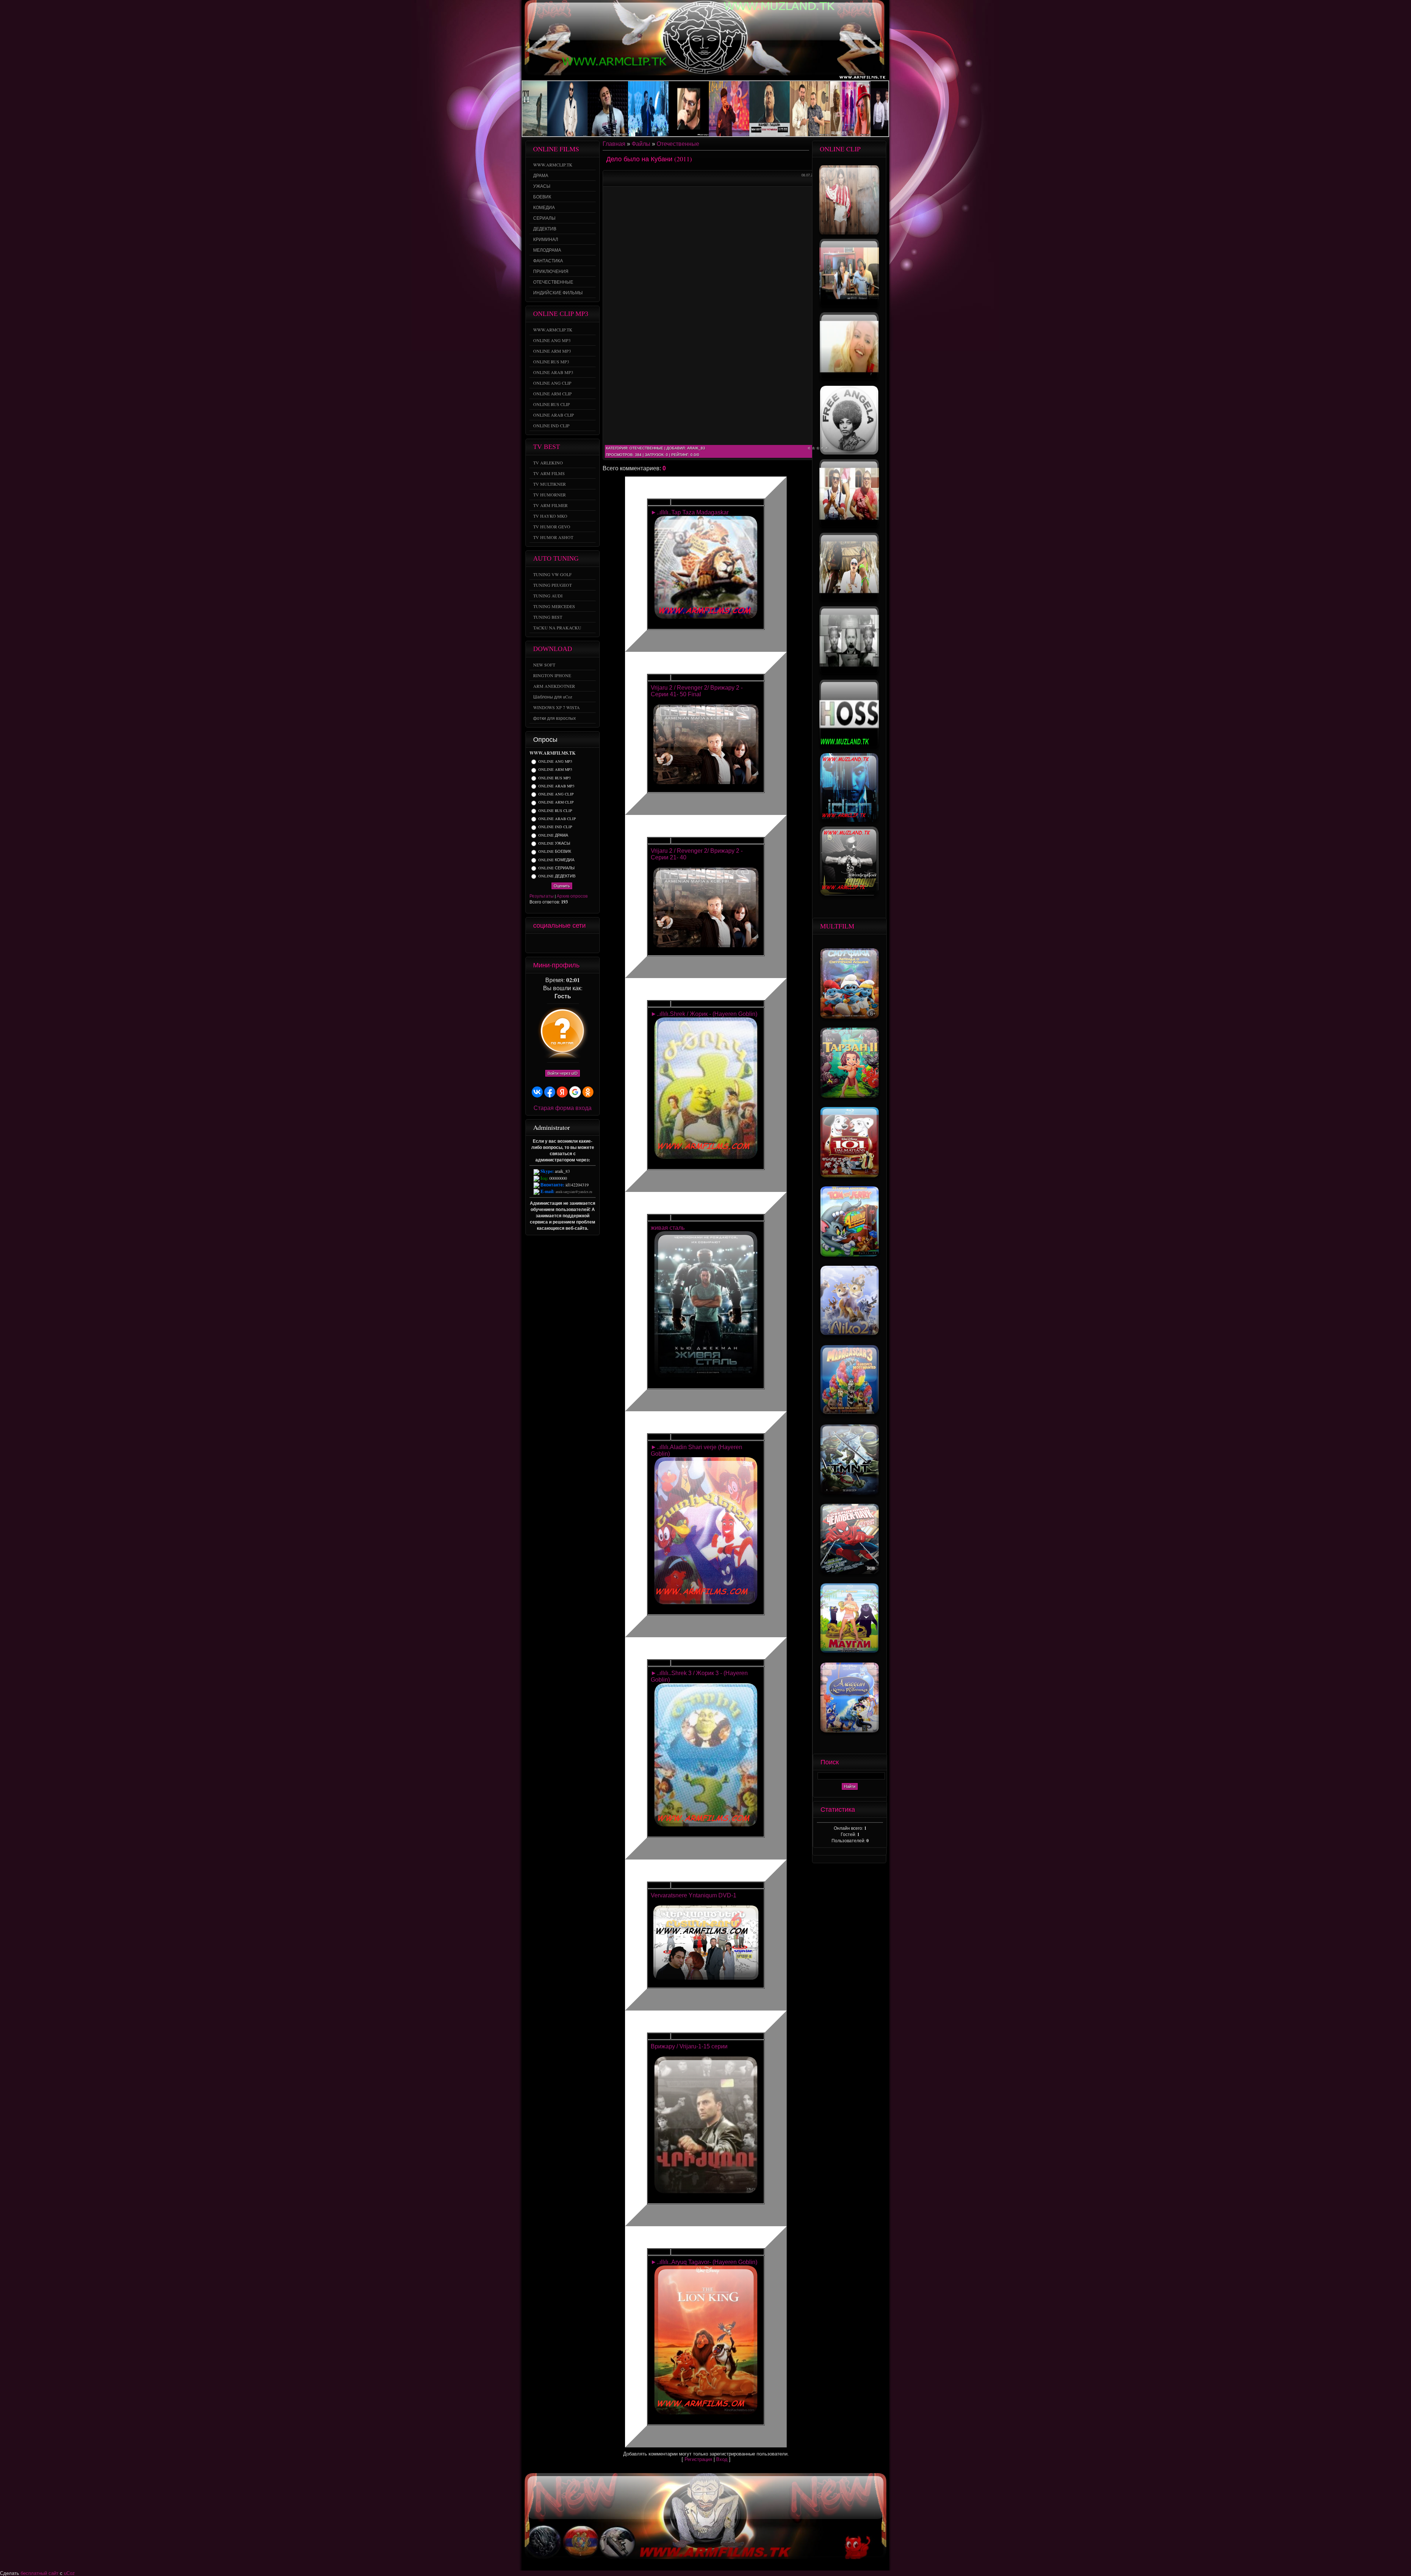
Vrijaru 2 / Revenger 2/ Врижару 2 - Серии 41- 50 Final (697, 691)
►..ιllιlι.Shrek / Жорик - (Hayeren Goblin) (704, 1014)
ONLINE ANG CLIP (556, 794)
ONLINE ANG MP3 (555, 761)
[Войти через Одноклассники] (588, 1092)
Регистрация (698, 2459)
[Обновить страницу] (593, 943)
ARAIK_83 (696, 448)
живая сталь (668, 1228)
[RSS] (584, 943)
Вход (722, 2459)
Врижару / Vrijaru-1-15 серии (689, 2046)
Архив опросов (572, 896)
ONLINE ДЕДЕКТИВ (557, 876)
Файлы (641, 144)
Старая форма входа (563, 1108)
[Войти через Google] (575, 1092)
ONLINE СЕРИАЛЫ (556, 868)
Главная (614, 144)
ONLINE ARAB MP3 (556, 786)
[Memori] (536, 943)
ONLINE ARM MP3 (555, 770)
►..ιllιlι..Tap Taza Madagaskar (690, 512)
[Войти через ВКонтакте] (537, 1092)
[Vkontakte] (574, 943)
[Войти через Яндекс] (562, 1092)
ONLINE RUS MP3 (554, 778)
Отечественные (678, 144)
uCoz (69, 2573)
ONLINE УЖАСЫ (554, 843)
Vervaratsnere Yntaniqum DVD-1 (694, 1895)
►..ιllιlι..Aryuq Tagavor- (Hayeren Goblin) (704, 2262)
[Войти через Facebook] (550, 1092)
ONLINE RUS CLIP (555, 811)
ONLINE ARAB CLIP (557, 819)
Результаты (542, 896)
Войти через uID (563, 1073)
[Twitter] (545, 943)
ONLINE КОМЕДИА (556, 860)
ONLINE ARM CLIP (556, 802)
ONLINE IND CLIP (555, 827)
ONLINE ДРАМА (553, 835)
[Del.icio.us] (555, 943)
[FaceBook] (564, 943)
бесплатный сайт (40, 2573)
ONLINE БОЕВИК (555, 852)
